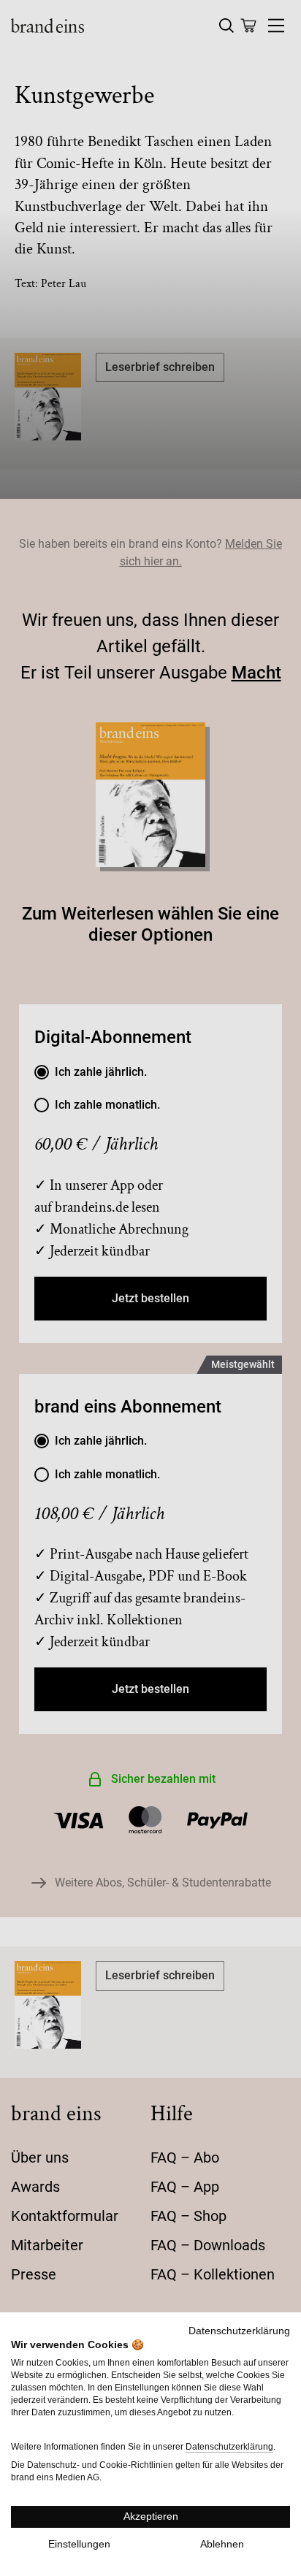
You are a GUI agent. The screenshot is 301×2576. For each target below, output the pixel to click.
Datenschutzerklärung (239, 2331)
